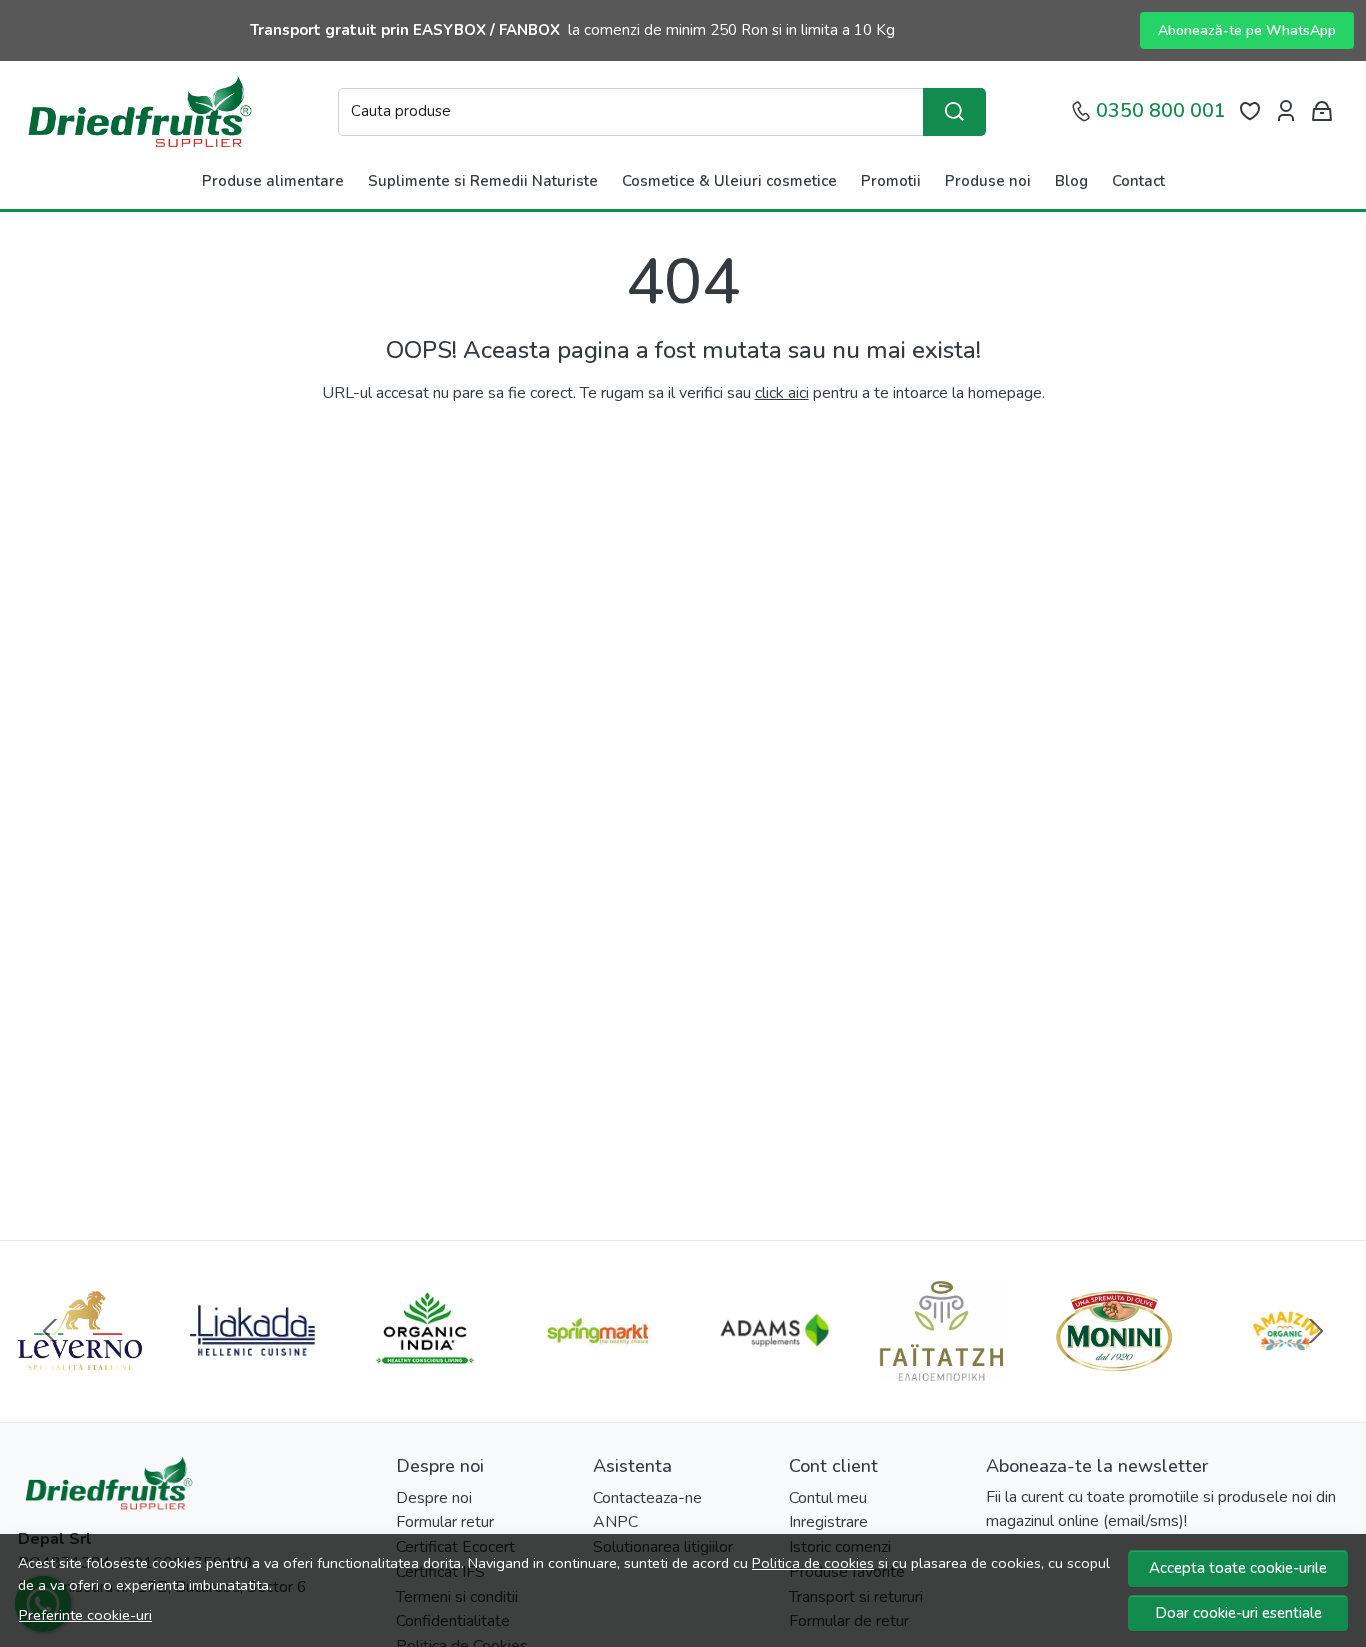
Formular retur (445, 1522)
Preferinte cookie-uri (85, 1615)
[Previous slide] (50, 1331)
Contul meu (828, 1498)
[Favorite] (1250, 111)
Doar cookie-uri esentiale (1238, 1613)
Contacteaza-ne (647, 1498)
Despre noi (434, 1498)
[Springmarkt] (597, 1369)
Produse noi (988, 181)
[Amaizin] (1286, 1369)
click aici (782, 393)
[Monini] (1114, 1369)
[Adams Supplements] (769, 1369)
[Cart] (1322, 111)
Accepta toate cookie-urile (1238, 1568)
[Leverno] (80, 1369)
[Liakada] (252, 1369)
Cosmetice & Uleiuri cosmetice (729, 181)
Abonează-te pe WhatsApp (1247, 30)
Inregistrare (828, 1522)
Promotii (891, 181)
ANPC (615, 1522)
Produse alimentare (273, 181)
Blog (1071, 181)
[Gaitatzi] (941, 1369)
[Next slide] (1316, 1331)
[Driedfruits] (138, 111)
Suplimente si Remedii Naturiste (483, 181)
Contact (1138, 181)
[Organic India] (425, 1369)
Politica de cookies (813, 1563)
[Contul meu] (1286, 111)
